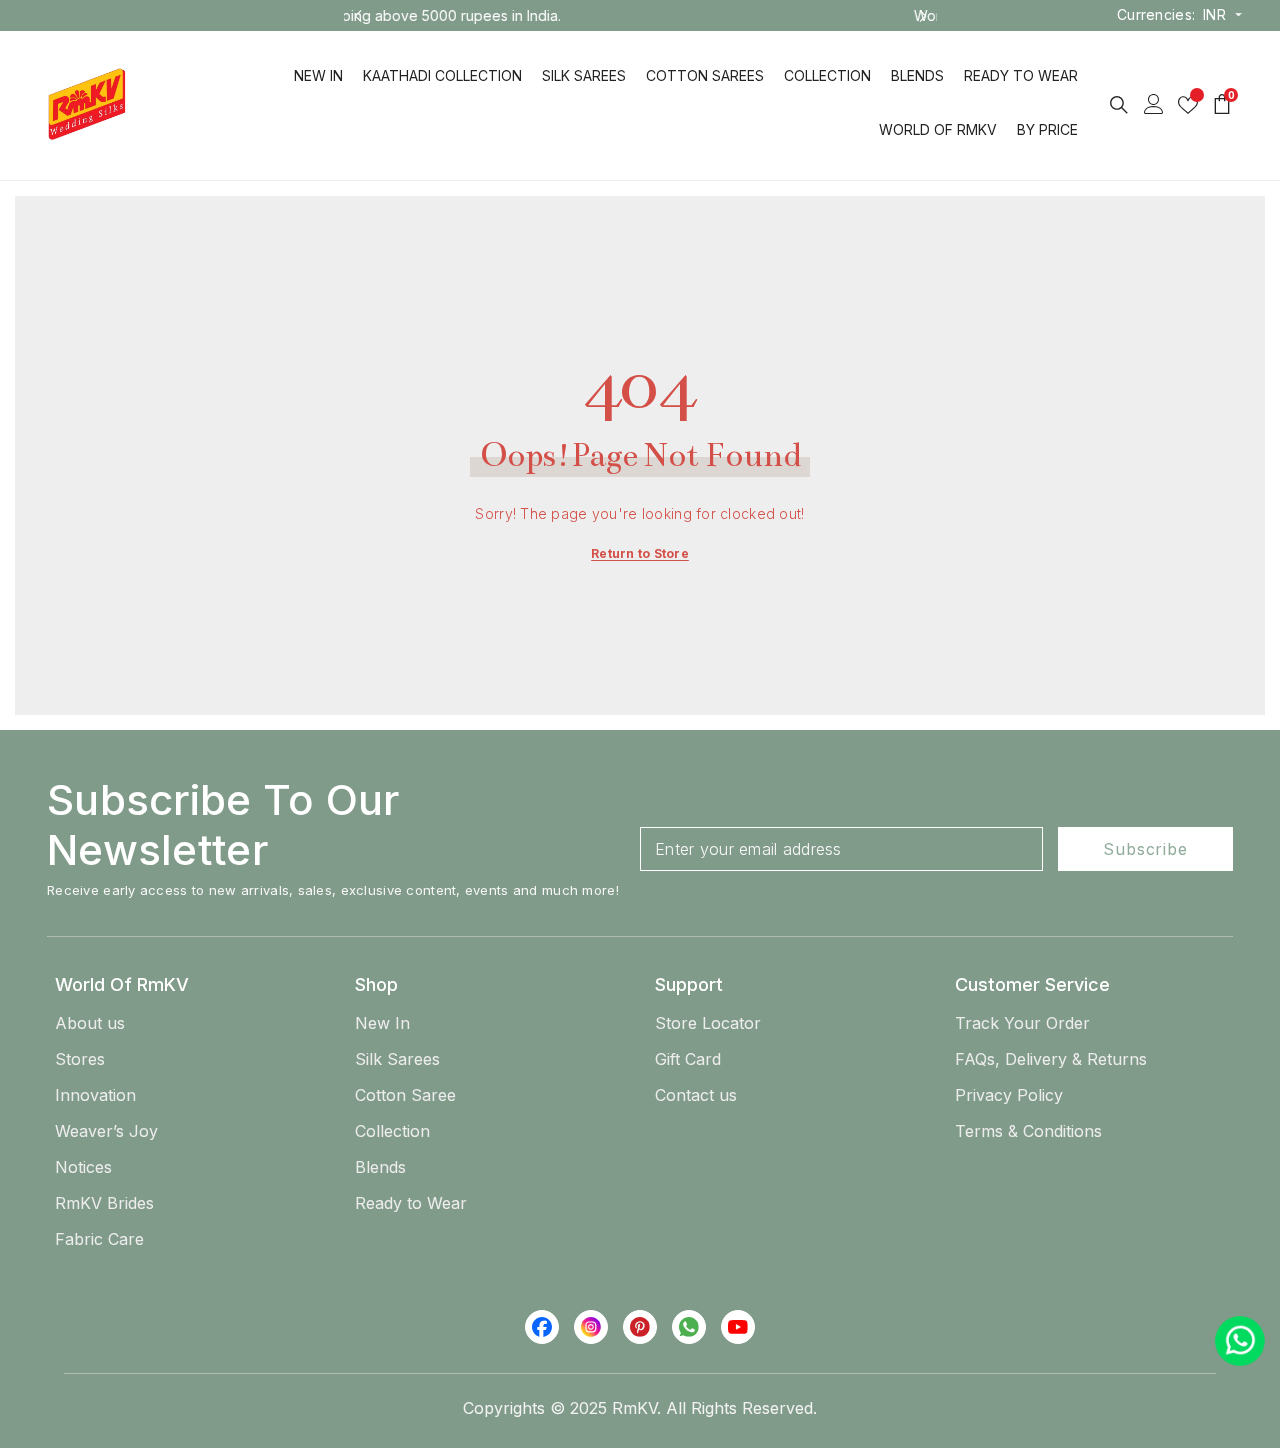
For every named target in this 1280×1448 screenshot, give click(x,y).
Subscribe (1145, 849)
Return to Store (640, 553)
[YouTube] (738, 1327)
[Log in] (1154, 104)
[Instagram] (591, 1327)
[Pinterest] (640, 1327)
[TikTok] (689, 1327)
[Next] (923, 16)
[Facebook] (542, 1327)
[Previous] (358, 16)
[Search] (1119, 104)
